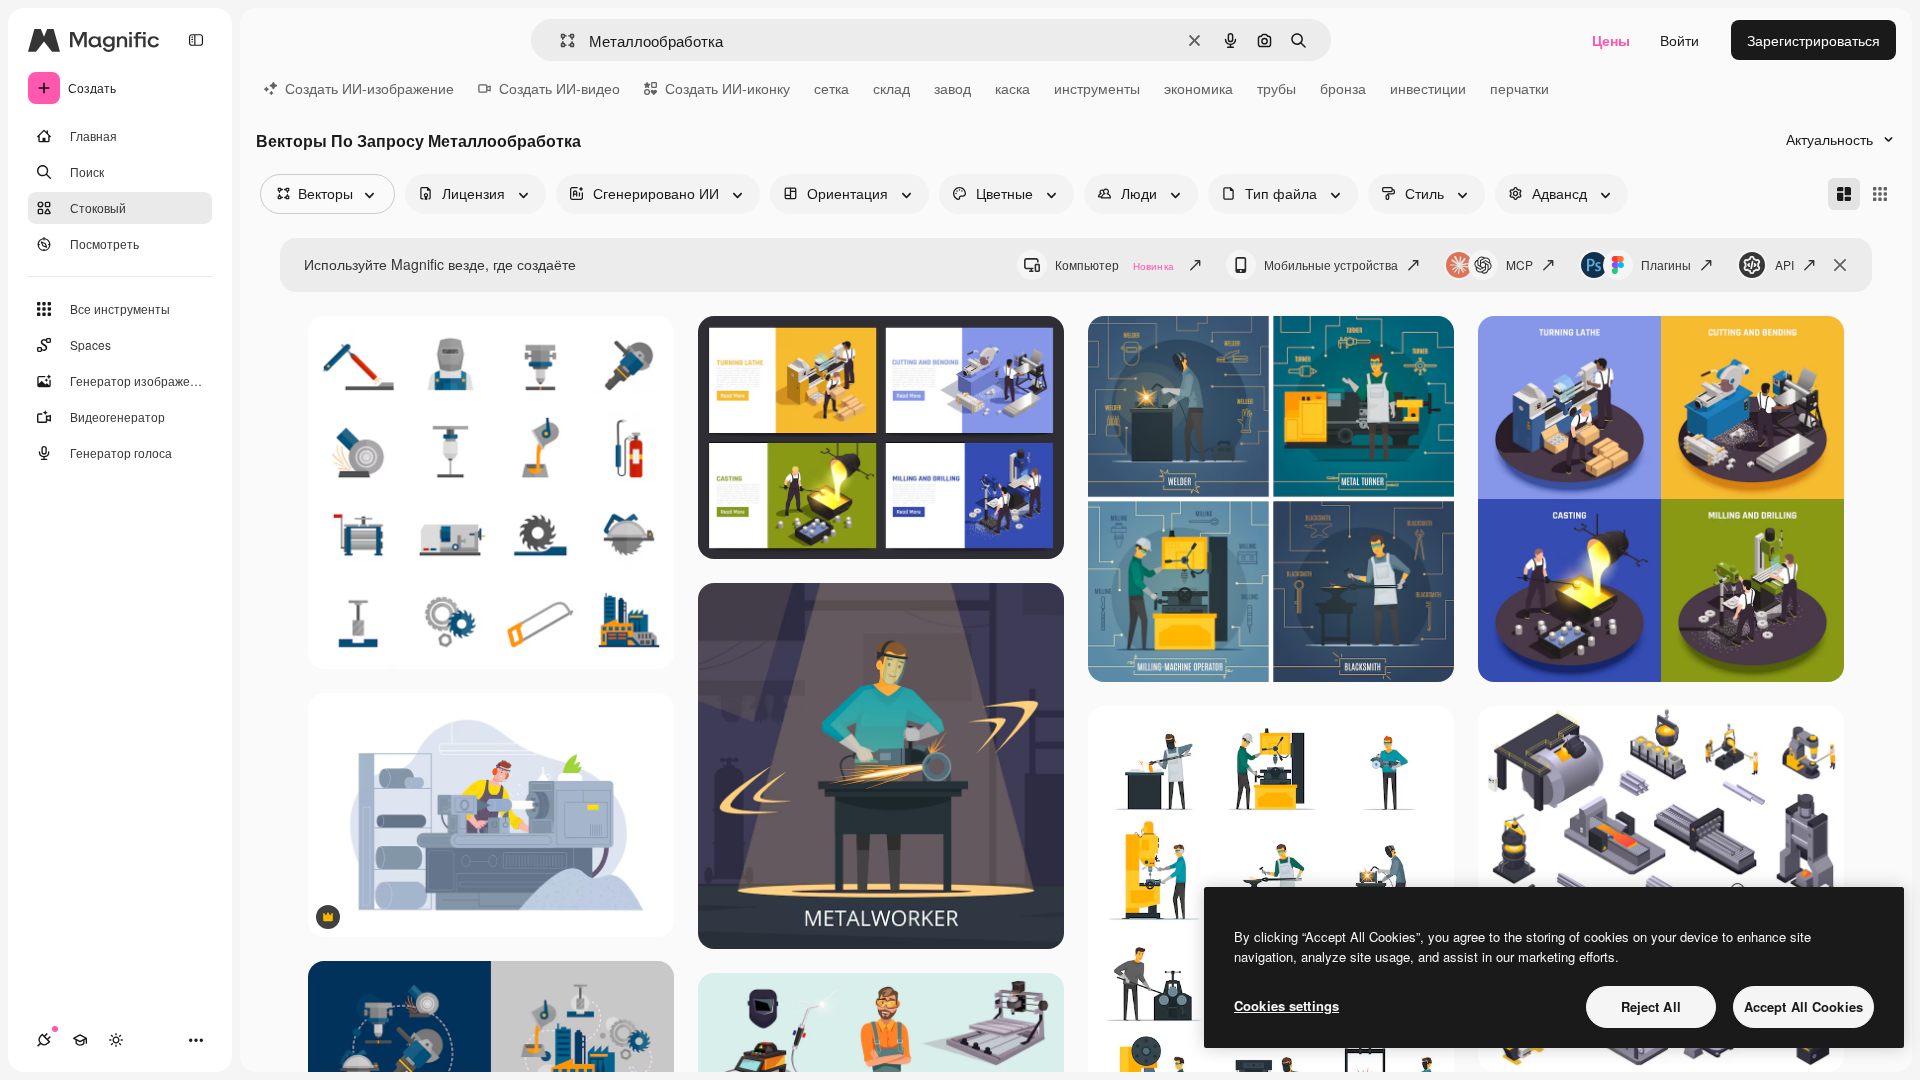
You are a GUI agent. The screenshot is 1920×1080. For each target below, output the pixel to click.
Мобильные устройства (1331, 264)
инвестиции (1428, 88)
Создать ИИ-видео (559, 88)
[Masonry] (1844, 194)
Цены (1611, 40)
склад (891, 88)
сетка (831, 88)
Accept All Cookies (1803, 1006)
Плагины (1666, 264)
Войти (1679, 40)
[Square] (1880, 194)
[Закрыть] (1840, 265)
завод (952, 88)
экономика (1198, 88)
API (1784, 264)
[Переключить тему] (116, 1040)
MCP (1519, 264)
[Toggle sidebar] (196, 40)
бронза (1343, 88)
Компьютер (1114, 264)
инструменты (1097, 88)
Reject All (1651, 1006)
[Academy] (80, 1040)
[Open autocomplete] (559, 40)
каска (1012, 88)
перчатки (1519, 88)
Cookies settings (1286, 1005)
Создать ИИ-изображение (369, 88)
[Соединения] (44, 1040)
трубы (1276, 88)
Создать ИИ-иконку (727, 88)
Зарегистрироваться (1813, 40)
